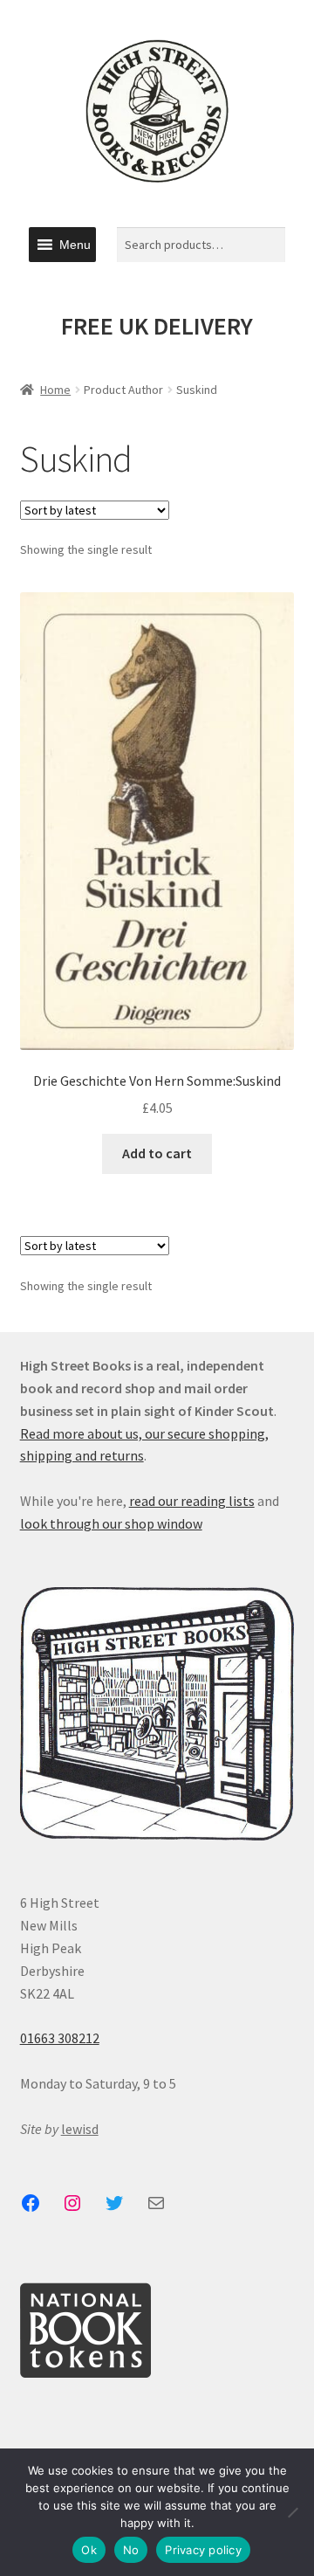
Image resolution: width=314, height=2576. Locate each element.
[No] (292, 2512)
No (131, 2550)
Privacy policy (203, 2550)
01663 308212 (60, 2038)
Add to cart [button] (157, 1153)
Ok (89, 2550)
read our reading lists (192, 1501)
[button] (75, 245)
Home (55, 390)
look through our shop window (111, 1523)
